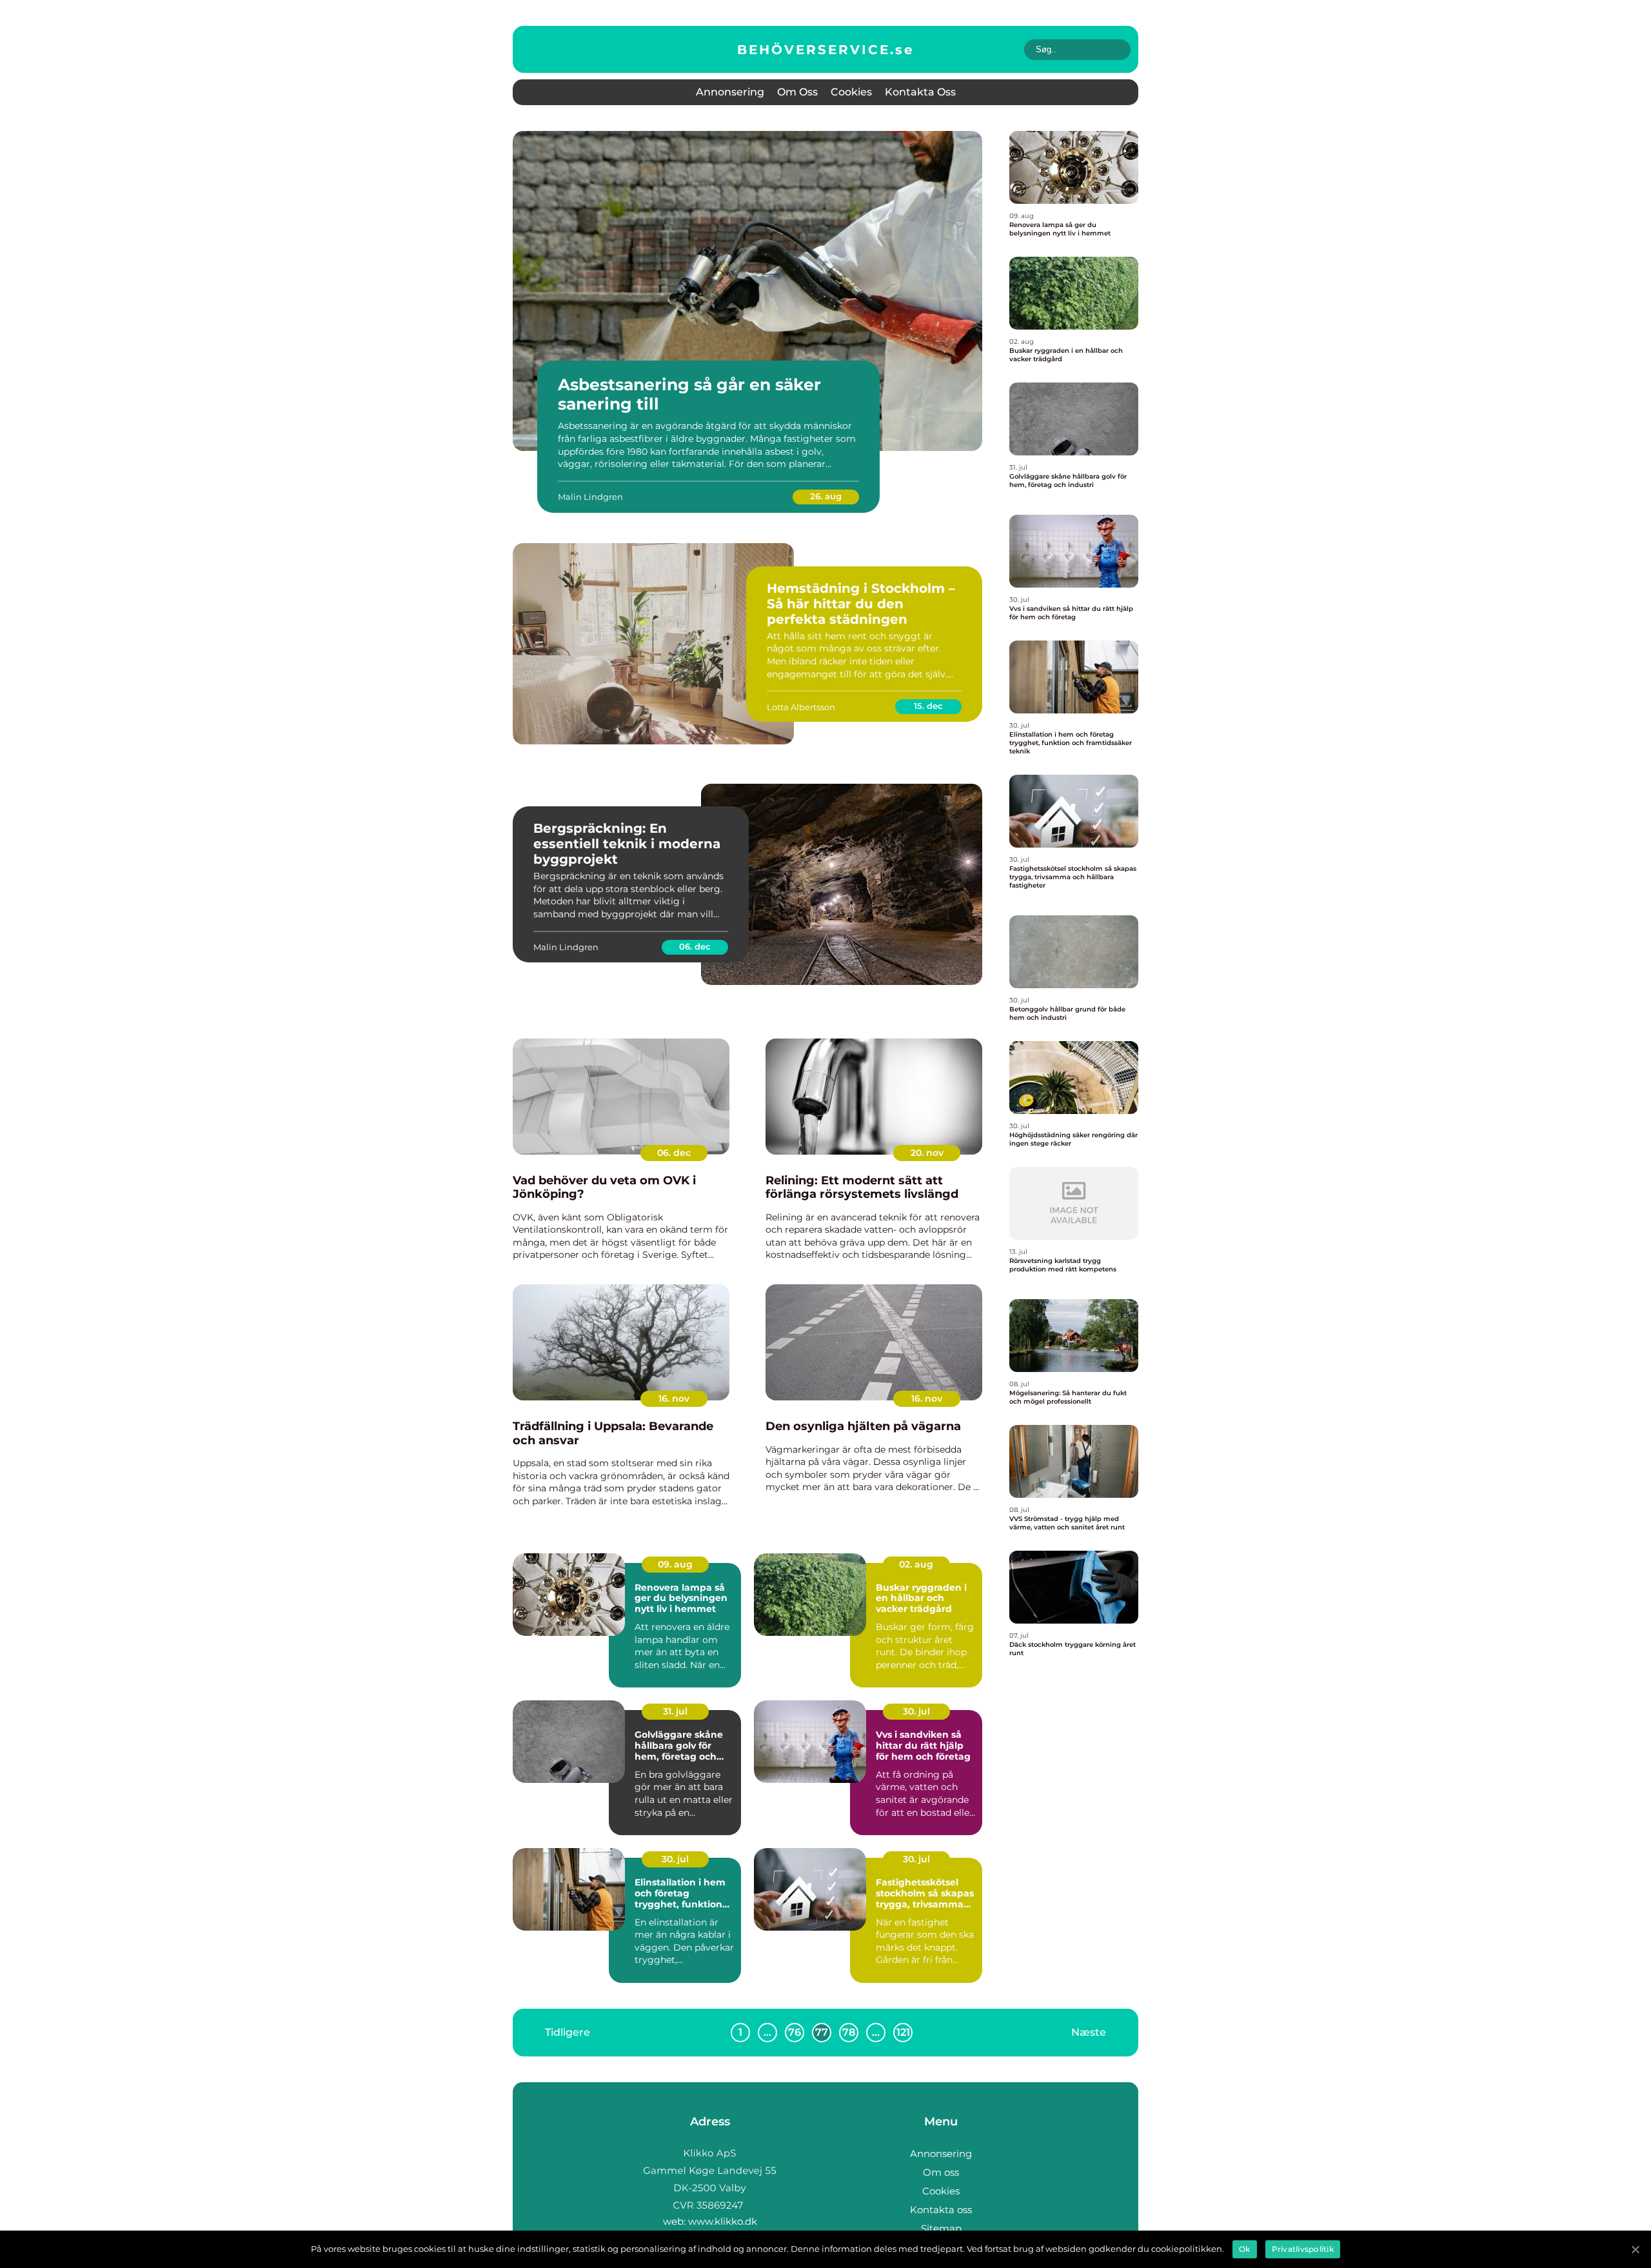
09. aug (675, 1564)
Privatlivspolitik (1303, 2249)
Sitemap (941, 2228)
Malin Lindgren (590, 497)
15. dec (928, 706)
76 (795, 2032)
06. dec (695, 946)
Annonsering (730, 92)
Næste (1089, 2032)
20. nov (927, 1153)
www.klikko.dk (723, 2221)
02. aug (916, 1564)
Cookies (851, 92)
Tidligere (568, 2032)
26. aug (826, 496)
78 (849, 2032)
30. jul (916, 1711)
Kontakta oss (920, 92)
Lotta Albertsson (801, 707)
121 (903, 2032)
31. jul (675, 1711)
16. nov (674, 1398)
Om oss (797, 92)
